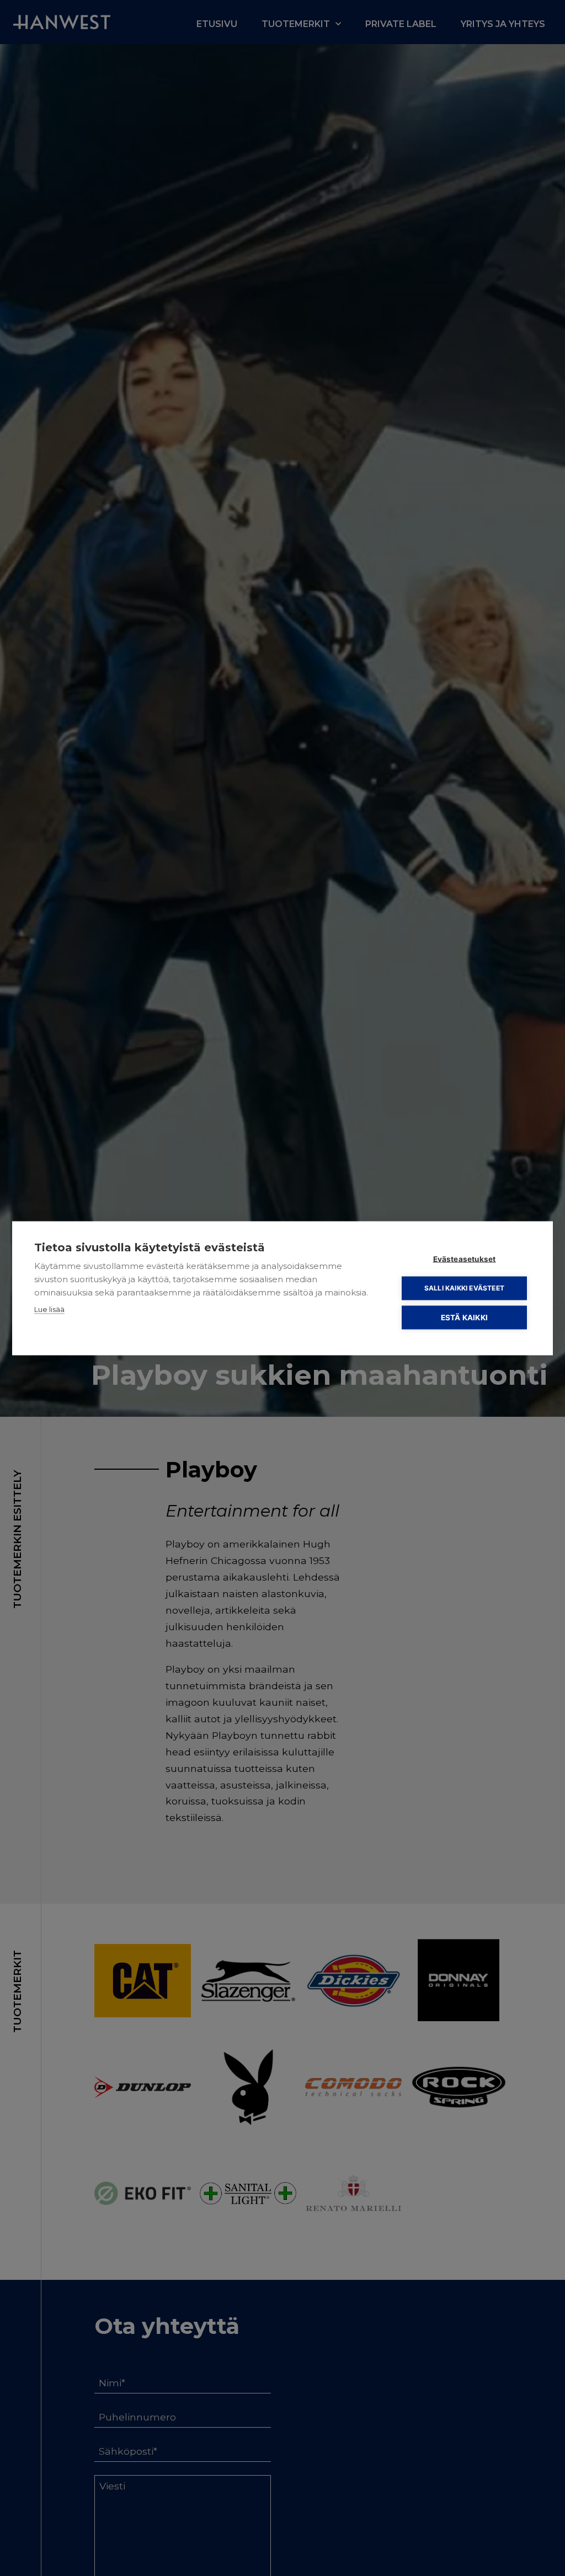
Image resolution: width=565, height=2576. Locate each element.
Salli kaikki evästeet (464, 1288)
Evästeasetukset (465, 1258)
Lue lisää (49, 1309)
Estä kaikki (464, 1317)
